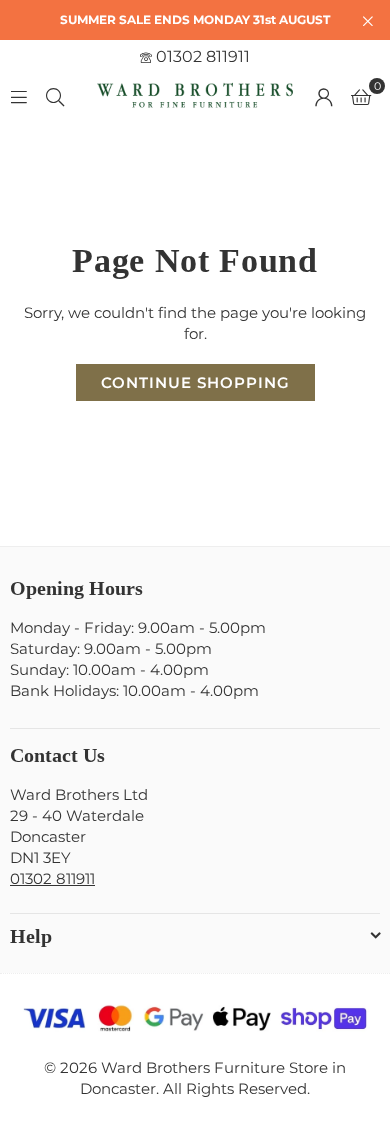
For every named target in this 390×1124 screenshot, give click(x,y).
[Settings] (324, 96)
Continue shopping (195, 382)
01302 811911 (201, 56)
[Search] (55, 95)
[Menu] (19, 95)
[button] (361, 96)
